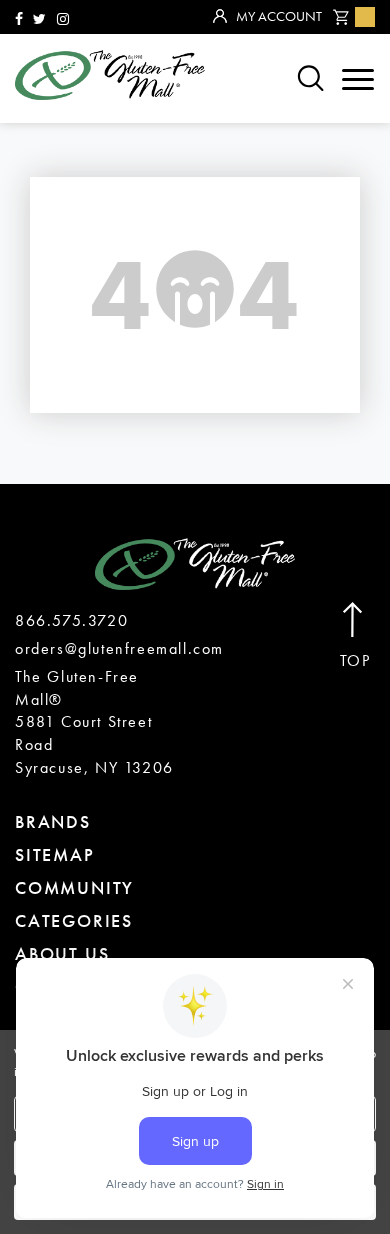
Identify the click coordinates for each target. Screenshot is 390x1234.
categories (74, 920)
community (74, 887)
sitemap (55, 854)
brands (53, 821)
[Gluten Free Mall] (110, 75)
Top (355, 661)
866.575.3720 (71, 620)
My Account (279, 16)
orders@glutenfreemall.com (119, 648)
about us (62, 953)
